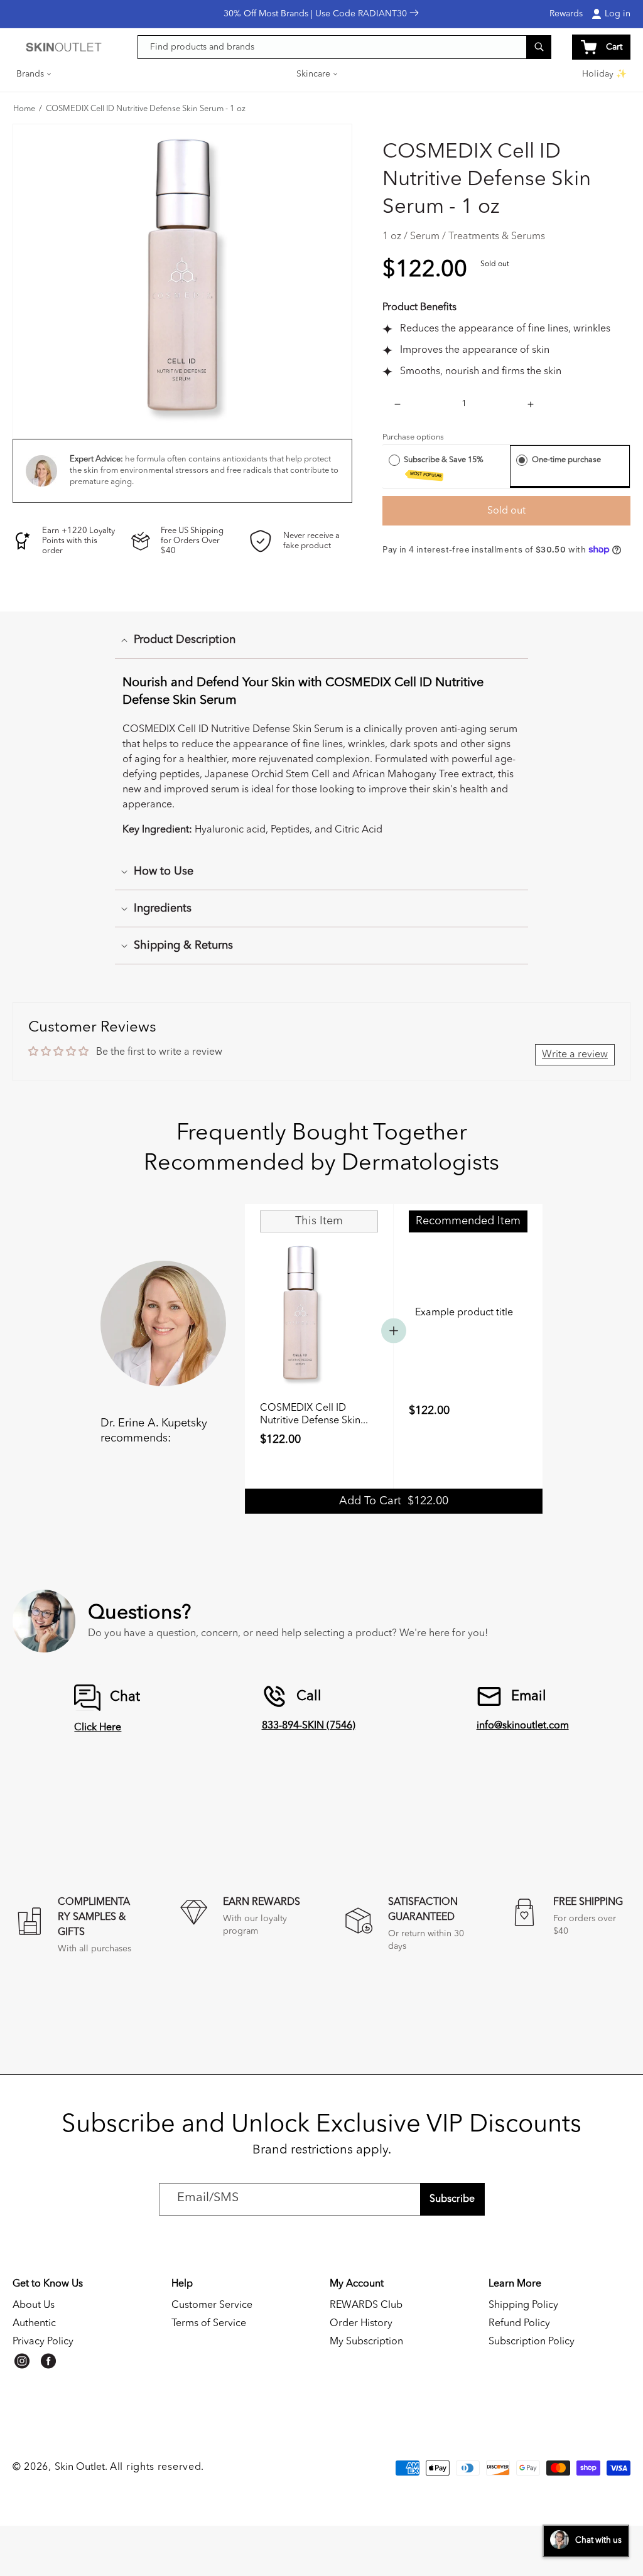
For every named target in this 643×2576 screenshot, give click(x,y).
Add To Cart (394, 1501)
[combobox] (345, 47)
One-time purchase (566, 460)
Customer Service (212, 2305)
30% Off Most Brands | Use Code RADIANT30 (316, 14)
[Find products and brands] (539, 47)
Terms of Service (209, 2324)
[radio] (394, 460)
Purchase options (413, 437)
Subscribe (452, 2199)
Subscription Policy (532, 2342)
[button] (35, 74)
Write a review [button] (575, 1055)
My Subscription (366, 2342)
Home (24, 109)
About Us (34, 2305)
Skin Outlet (80, 2467)
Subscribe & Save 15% (445, 467)
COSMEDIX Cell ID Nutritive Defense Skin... (314, 1415)
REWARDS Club (366, 2305)
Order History (361, 2324)
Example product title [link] (464, 1313)
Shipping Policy (523, 2305)
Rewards (566, 14)
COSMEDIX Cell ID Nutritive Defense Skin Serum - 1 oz (146, 109)
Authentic (34, 2324)
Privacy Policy (43, 2342)
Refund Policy (519, 2324)
